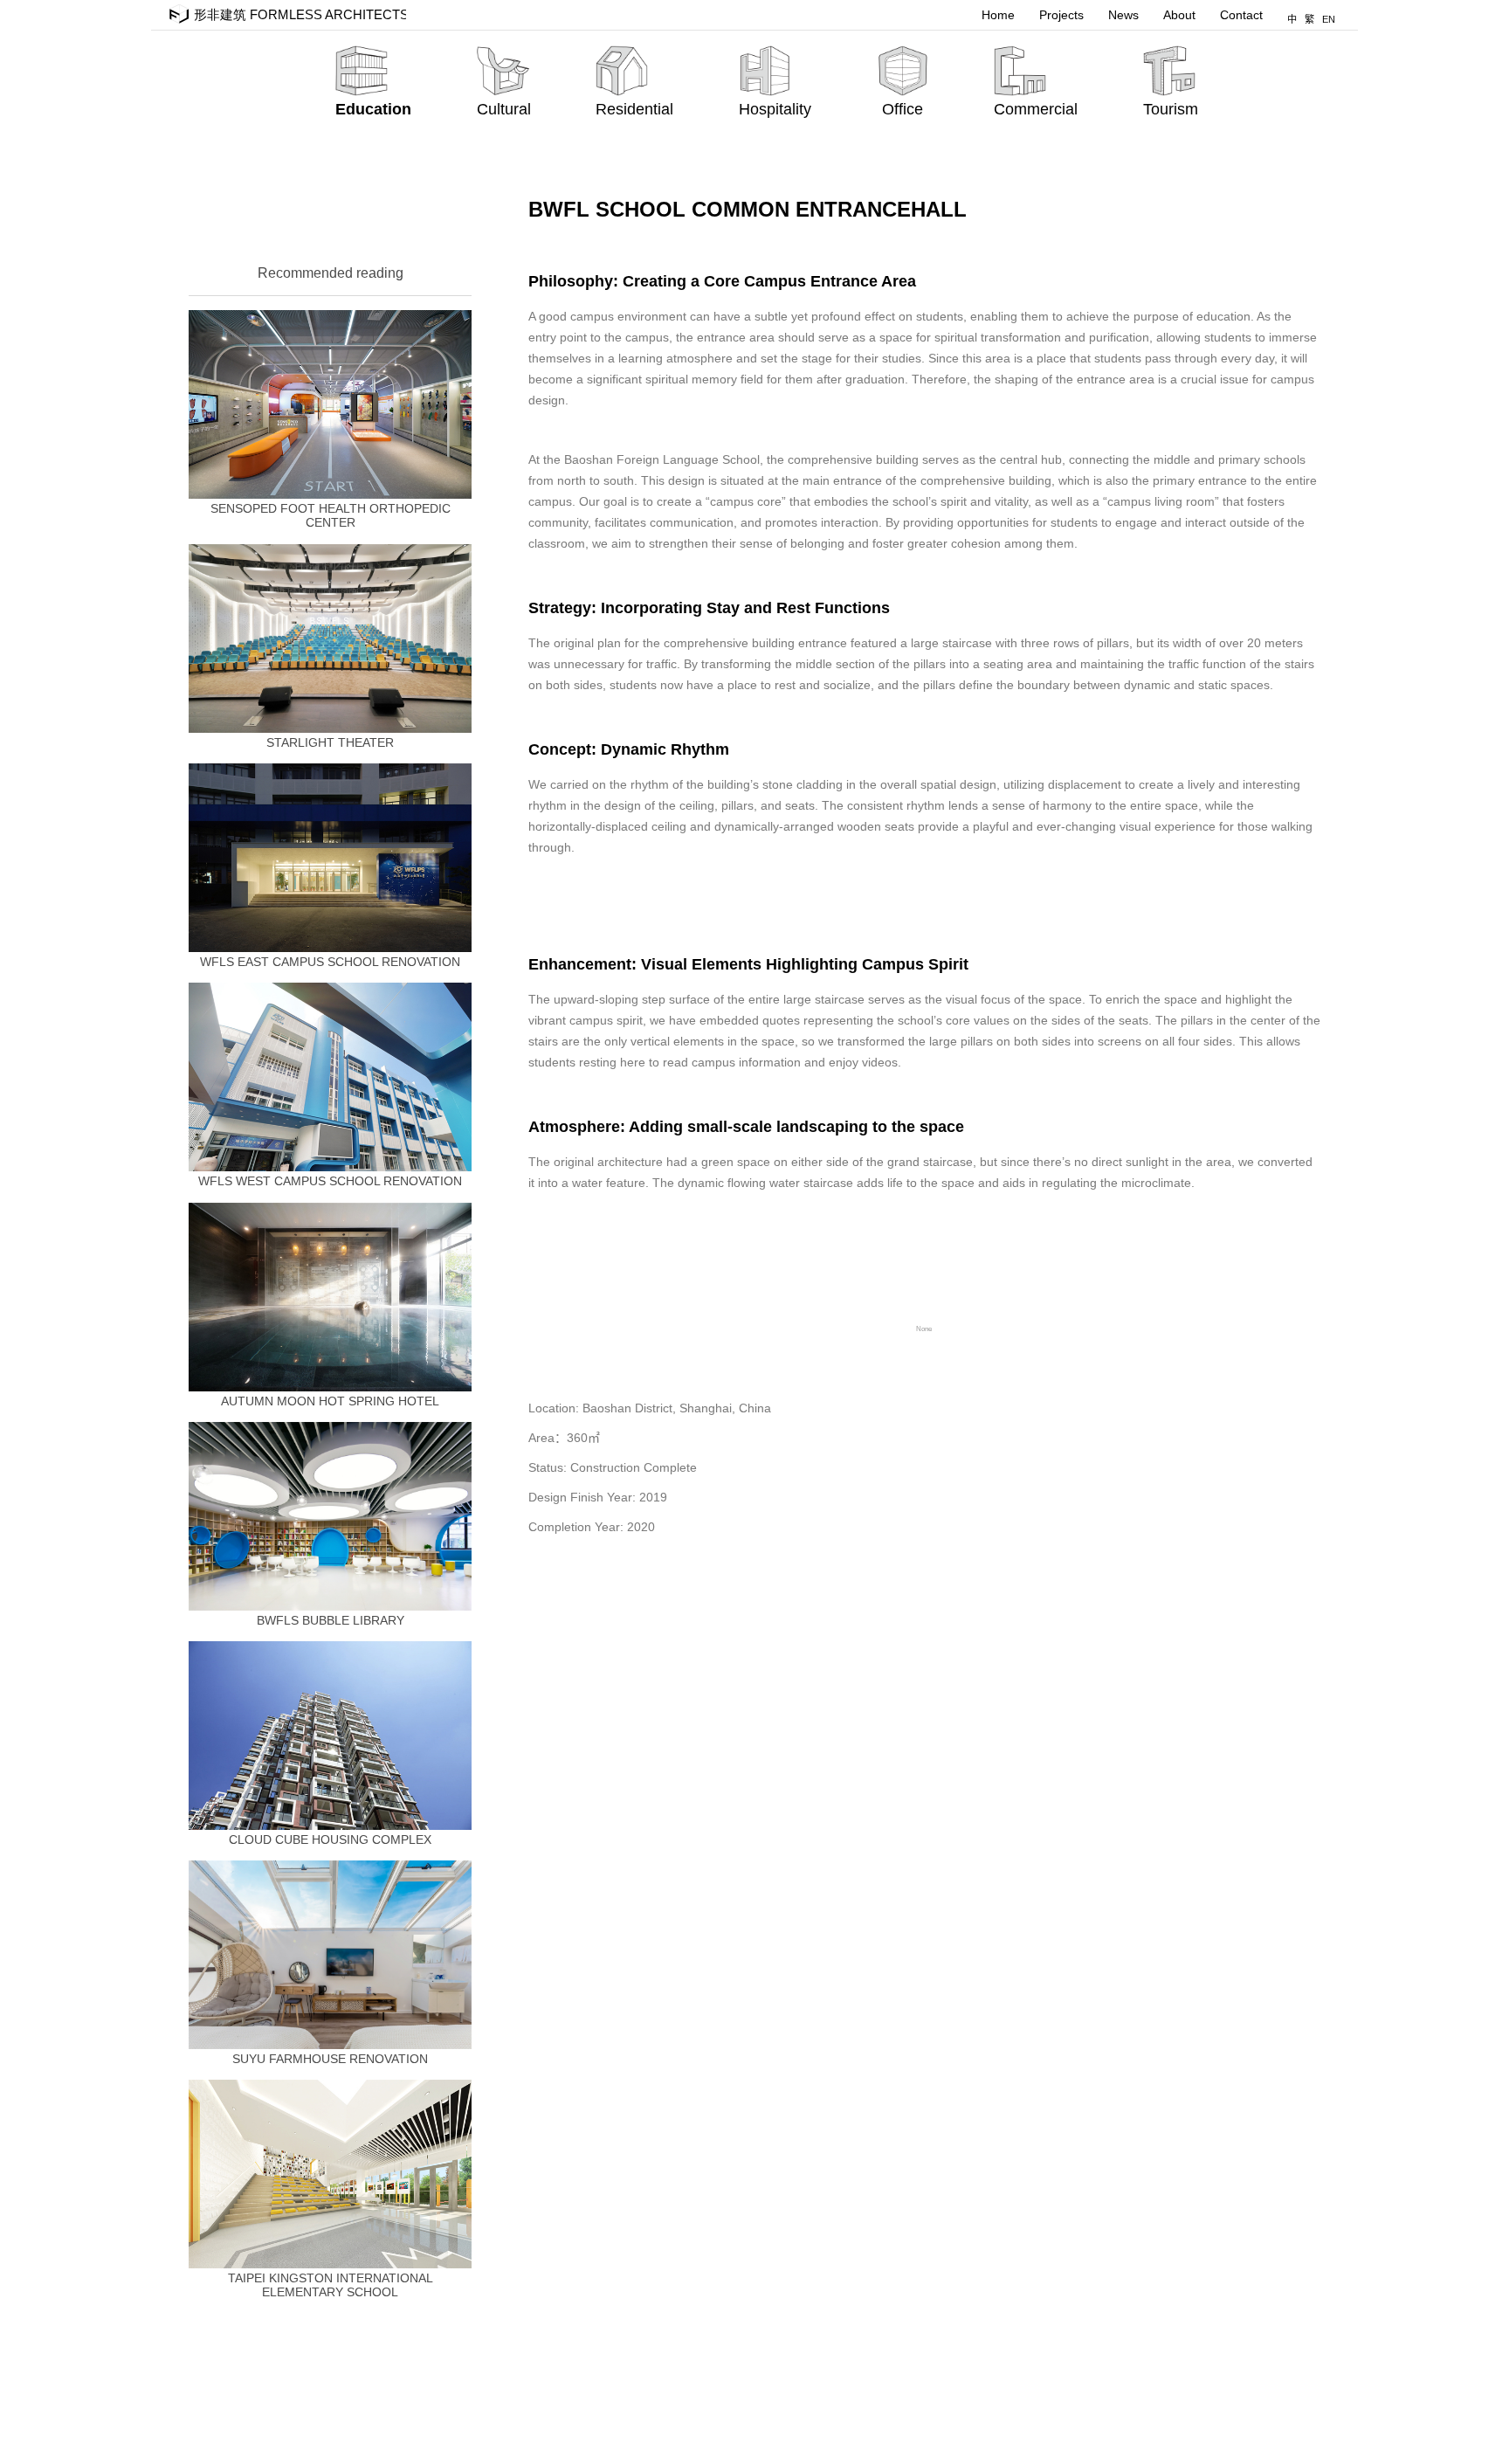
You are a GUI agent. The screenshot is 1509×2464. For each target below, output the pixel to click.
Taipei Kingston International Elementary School (331, 2285)
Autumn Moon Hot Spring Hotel (330, 1401)
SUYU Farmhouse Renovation (330, 2059)
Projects (1061, 15)
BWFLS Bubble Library (331, 1620)
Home (998, 15)
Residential (634, 109)
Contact (1241, 15)
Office (903, 109)
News (1123, 15)
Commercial (1036, 109)
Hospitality (775, 109)
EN (1329, 19)
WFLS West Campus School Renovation (330, 1181)
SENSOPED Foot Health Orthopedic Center (331, 515)
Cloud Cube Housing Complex (330, 1839)
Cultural (504, 109)
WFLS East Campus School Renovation (330, 962)
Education (373, 109)
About (1179, 15)
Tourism (1171, 109)
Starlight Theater (330, 742)
